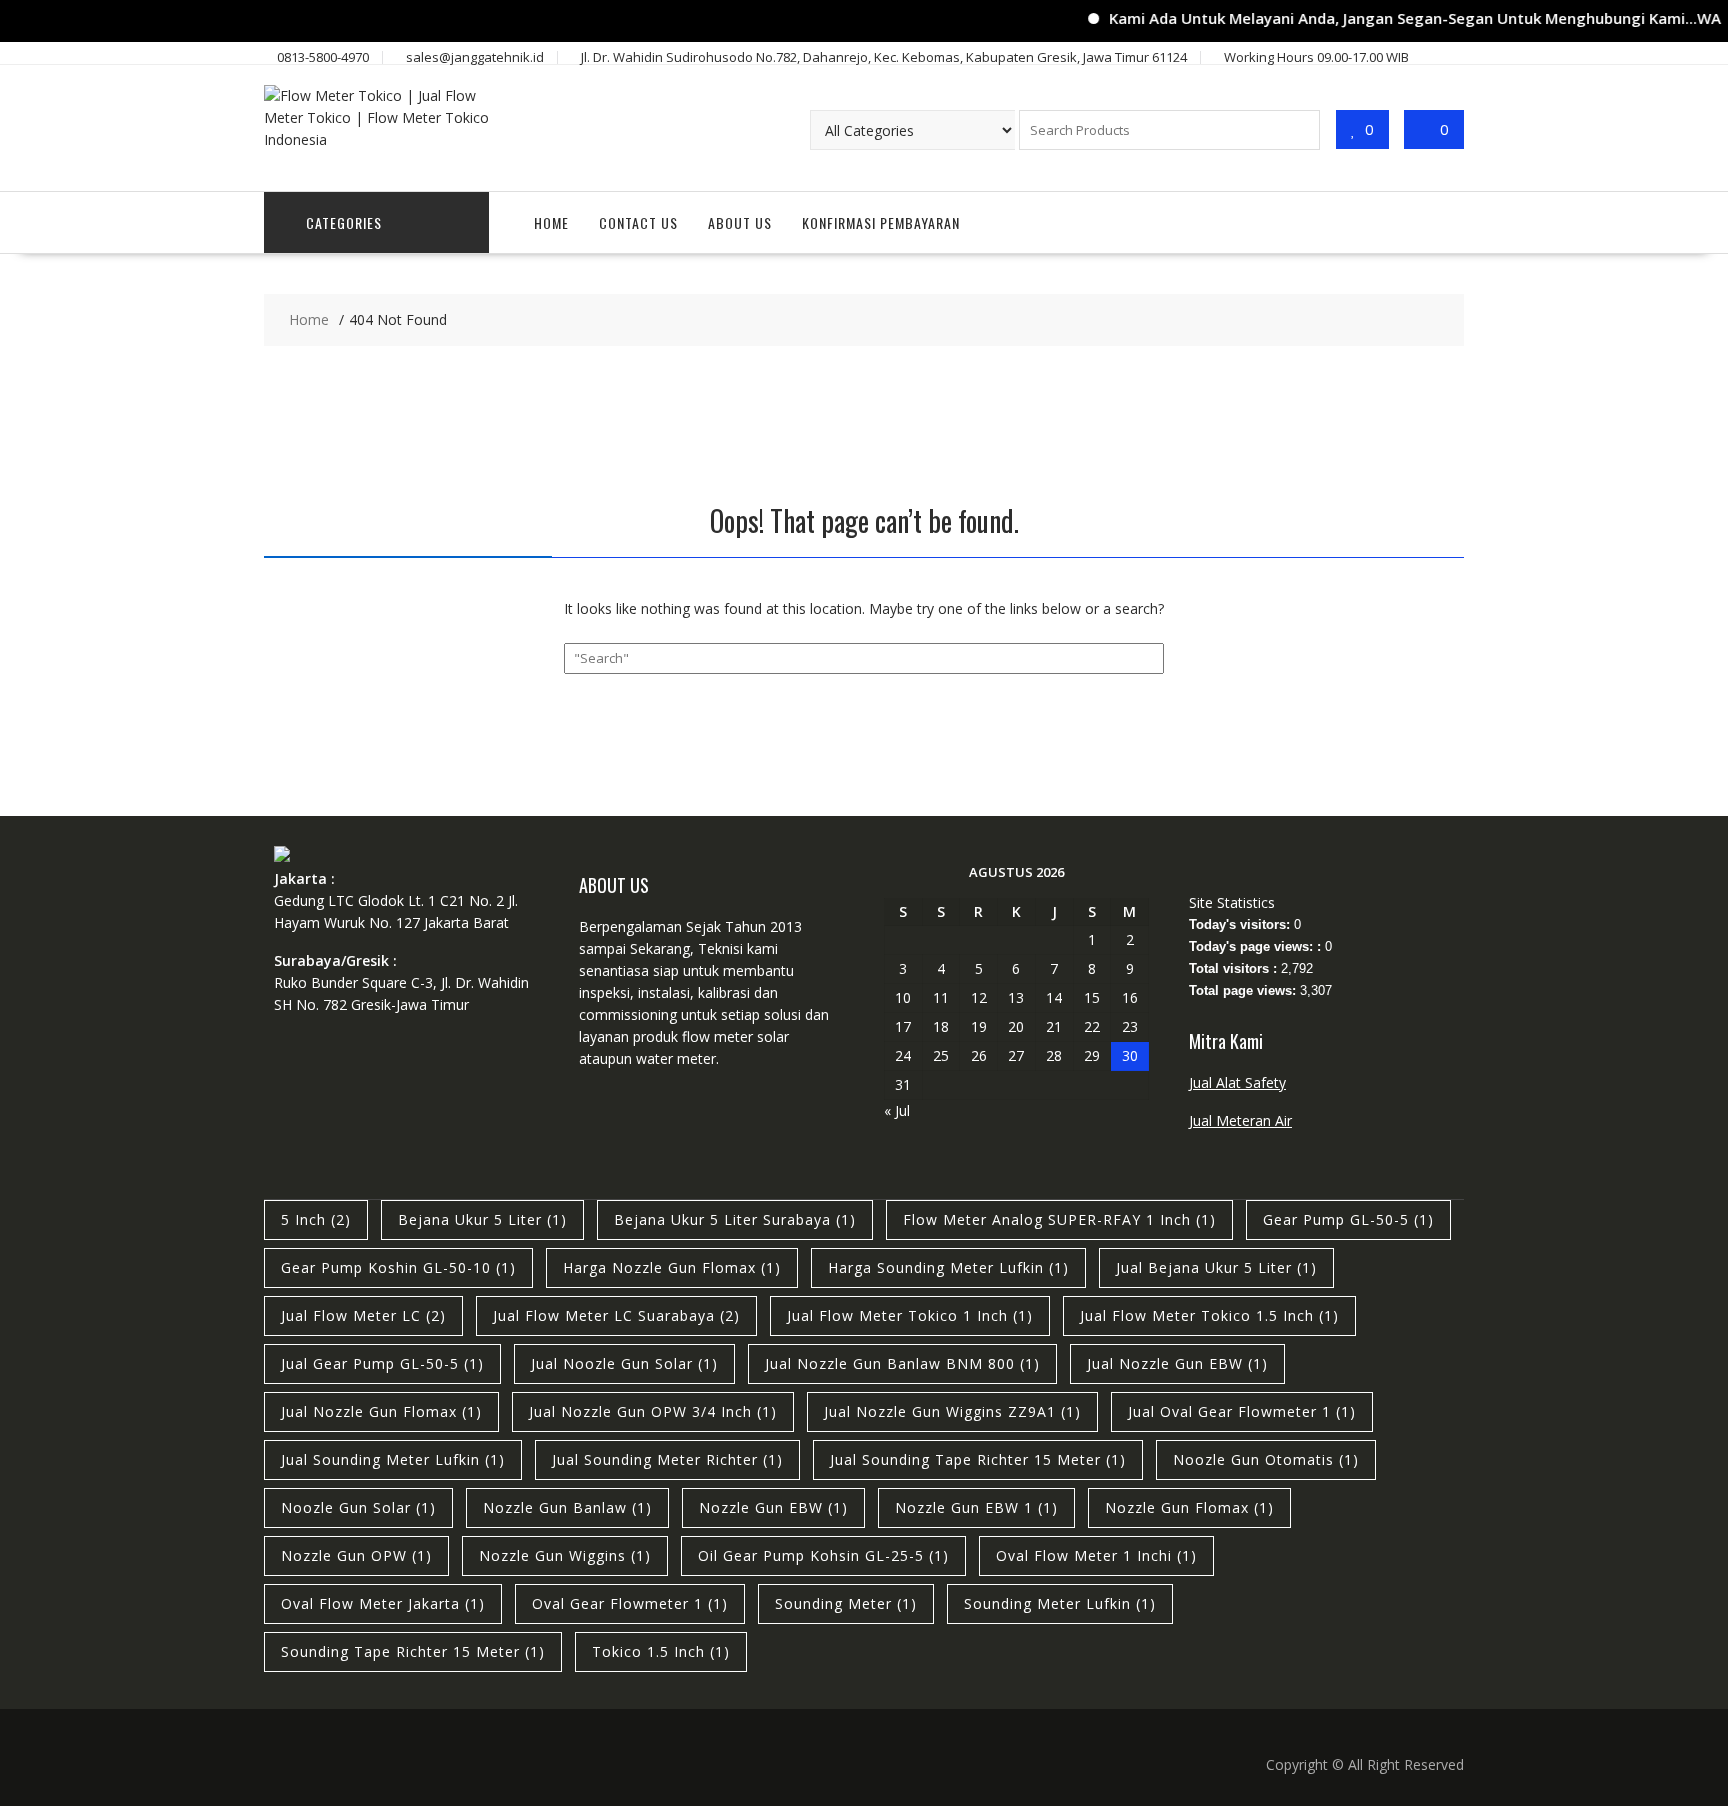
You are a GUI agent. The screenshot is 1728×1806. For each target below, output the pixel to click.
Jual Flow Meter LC (363, 1315)
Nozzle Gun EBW (773, 1507)
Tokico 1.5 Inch (661, 1651)
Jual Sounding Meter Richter (667, 1459)
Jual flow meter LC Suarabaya (616, 1315)
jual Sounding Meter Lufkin (393, 1459)
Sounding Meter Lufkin (1060, 1603)
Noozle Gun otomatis (1266, 1459)
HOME (551, 222)
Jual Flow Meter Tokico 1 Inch (910, 1315)
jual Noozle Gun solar (624, 1363)
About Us (740, 222)
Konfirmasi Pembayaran (881, 222)
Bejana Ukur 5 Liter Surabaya (735, 1219)
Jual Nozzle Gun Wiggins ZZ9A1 (952, 1411)
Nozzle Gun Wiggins (565, 1555)
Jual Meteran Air (1240, 1120)
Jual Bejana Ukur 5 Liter (1216, 1267)
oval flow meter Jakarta (383, 1603)
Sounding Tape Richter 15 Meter (413, 1651)
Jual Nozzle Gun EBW (1177, 1363)
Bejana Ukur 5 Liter (482, 1219)
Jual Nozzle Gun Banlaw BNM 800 (902, 1363)
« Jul (897, 1110)
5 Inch (316, 1219)
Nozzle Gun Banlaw (567, 1507)
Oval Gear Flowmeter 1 (630, 1603)
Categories (344, 222)
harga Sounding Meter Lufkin (948, 1267)
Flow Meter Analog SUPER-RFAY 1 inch (1059, 1219)
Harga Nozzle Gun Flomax (672, 1267)
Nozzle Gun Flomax (1189, 1507)
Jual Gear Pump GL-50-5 (382, 1363)
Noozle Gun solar (358, 1507)
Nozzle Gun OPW (356, 1555)
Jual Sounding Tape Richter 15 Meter (978, 1459)
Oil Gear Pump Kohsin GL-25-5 (823, 1555)
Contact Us (638, 222)
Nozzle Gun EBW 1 (976, 1507)
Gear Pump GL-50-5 (1348, 1219)
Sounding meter (846, 1603)
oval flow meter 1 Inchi (1096, 1555)
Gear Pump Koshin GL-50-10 (398, 1267)
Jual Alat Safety (1237, 1082)
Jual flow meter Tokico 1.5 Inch (1209, 1315)
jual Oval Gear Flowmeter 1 (1242, 1411)
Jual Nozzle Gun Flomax (381, 1411)
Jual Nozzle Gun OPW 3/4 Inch (653, 1411)
